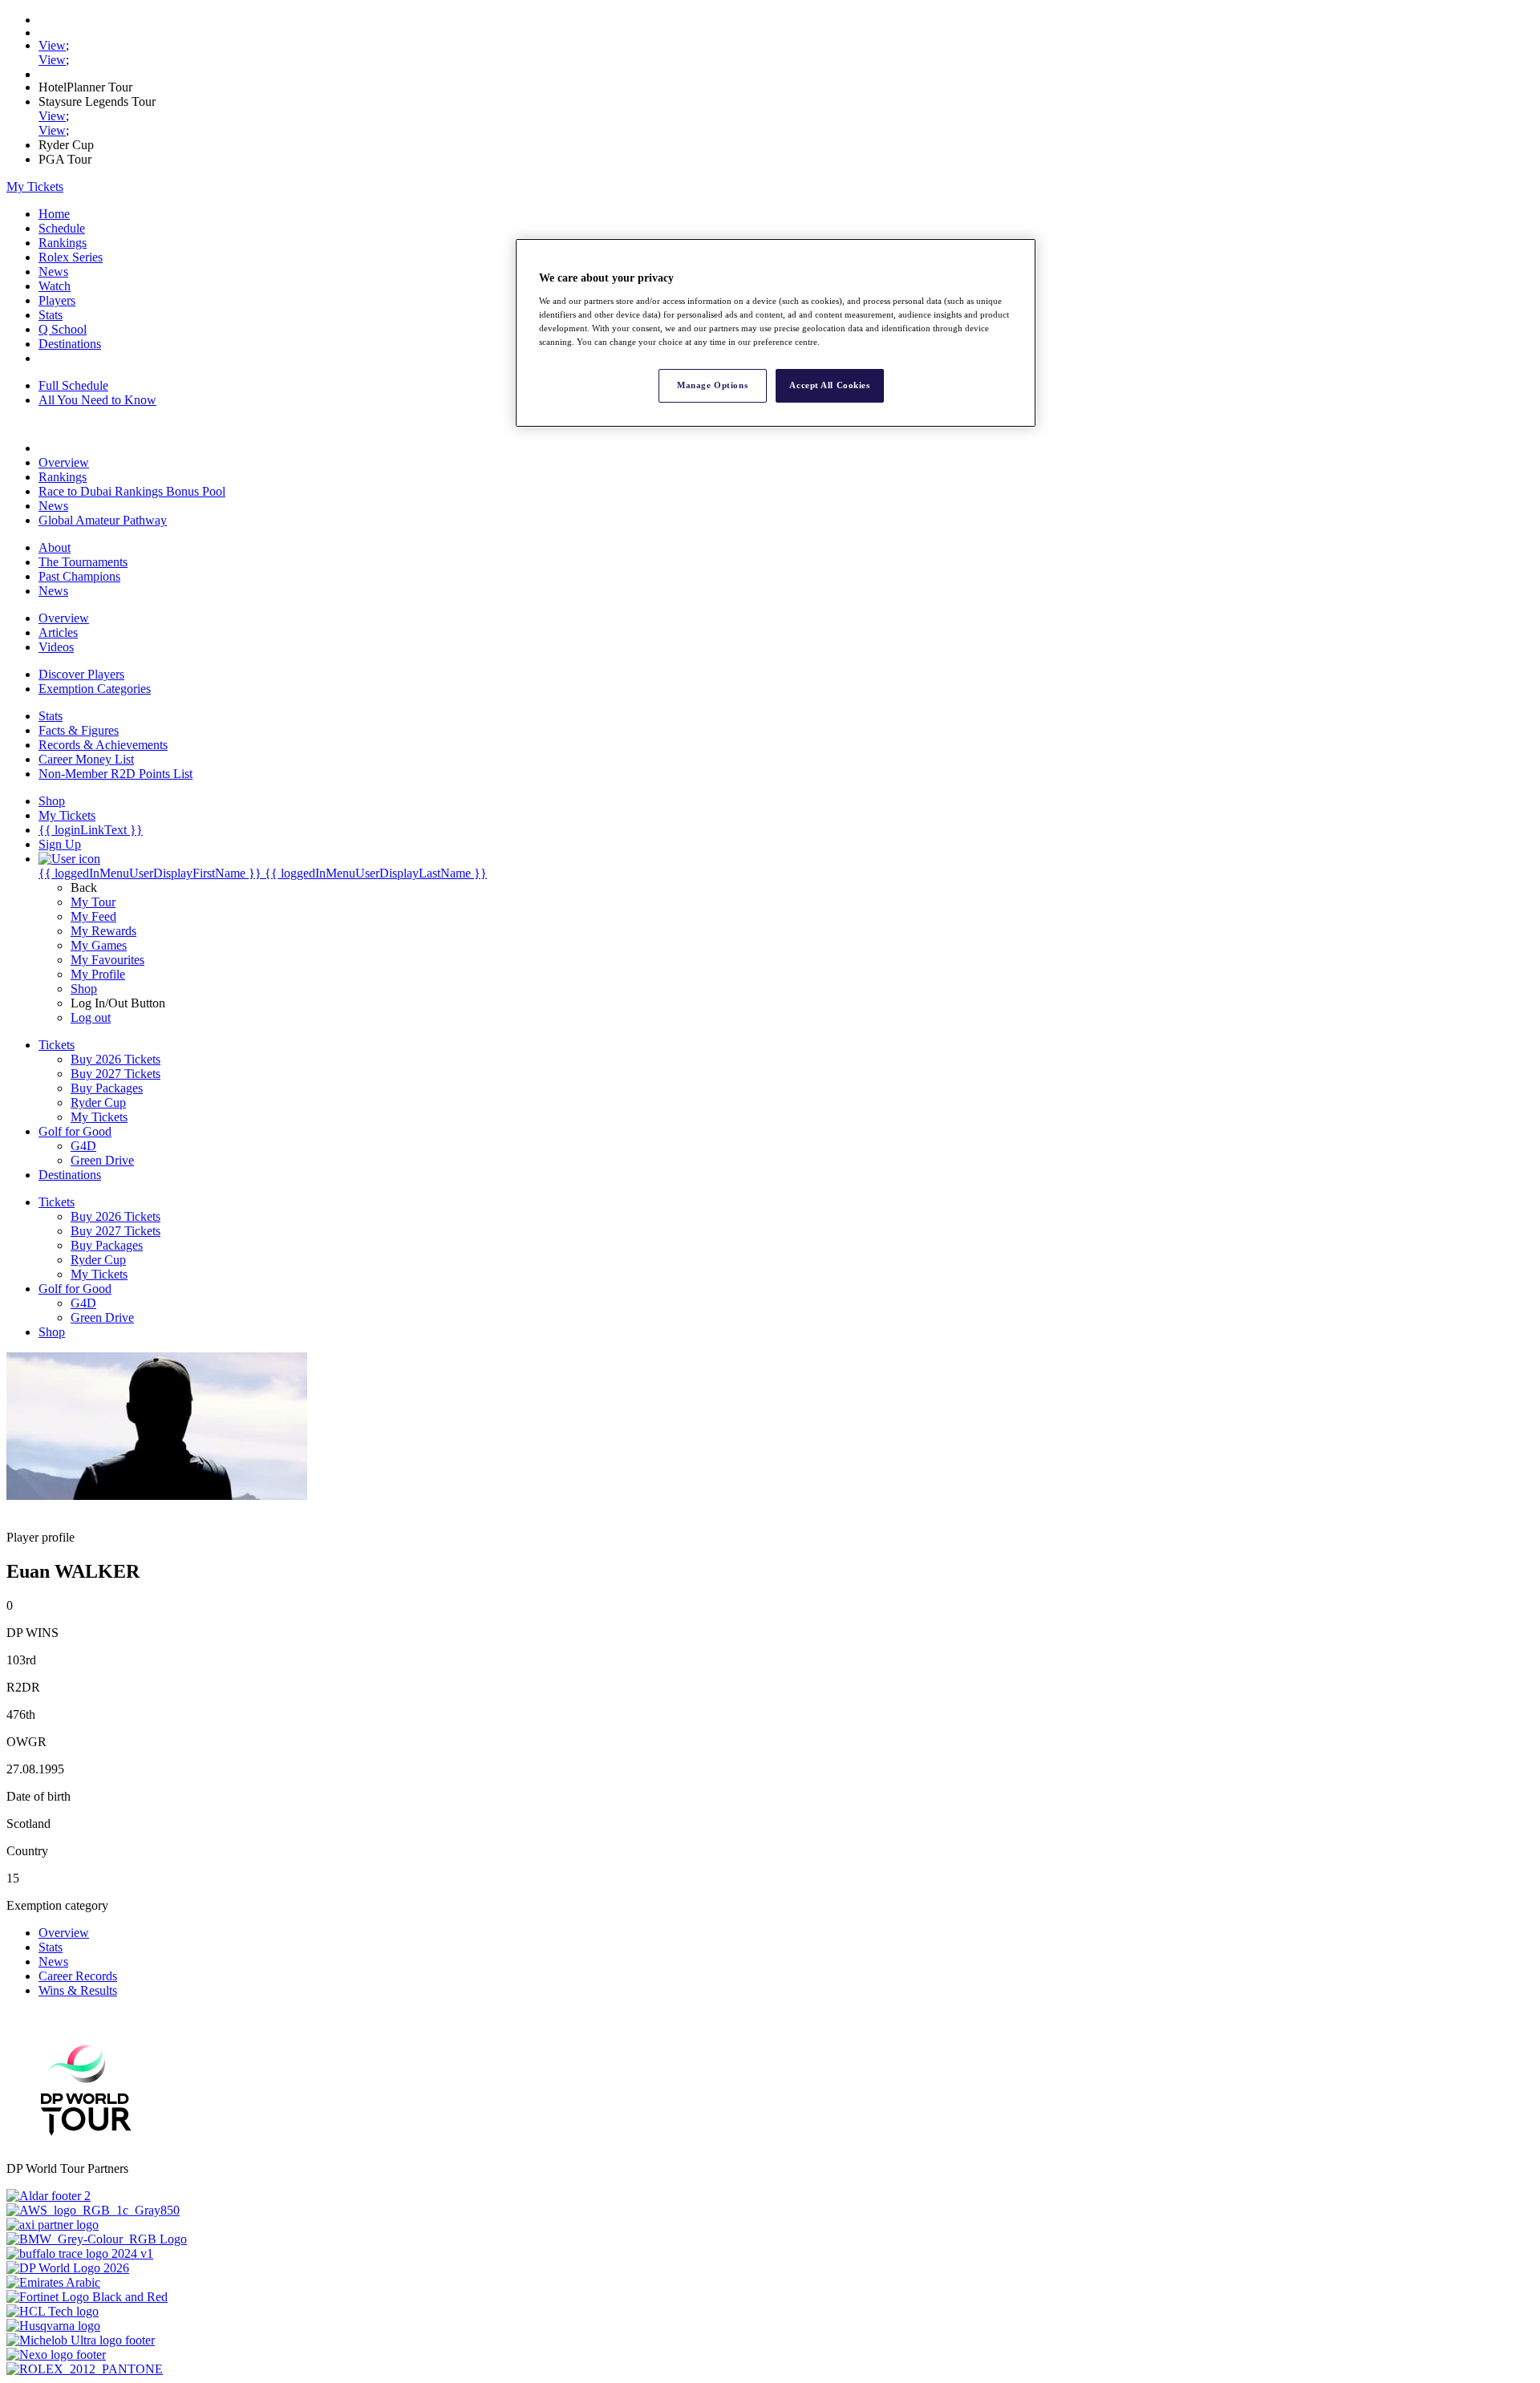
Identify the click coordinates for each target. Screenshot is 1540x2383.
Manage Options (712, 385)
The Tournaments (83, 562)
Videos (56, 647)
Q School (63, 329)
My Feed (93, 916)
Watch (55, 286)
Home (54, 214)
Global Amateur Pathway (103, 520)
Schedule (62, 228)
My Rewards (103, 931)
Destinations (70, 344)
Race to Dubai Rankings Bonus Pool (132, 491)
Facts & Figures (79, 730)
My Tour (93, 902)
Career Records (78, 1976)
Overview (64, 462)
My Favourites (107, 960)
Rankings (63, 243)
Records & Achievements (103, 745)
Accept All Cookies (829, 385)
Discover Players (81, 674)
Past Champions (79, 576)
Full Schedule (73, 385)
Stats (51, 315)
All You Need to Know (97, 400)
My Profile (98, 974)
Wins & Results (78, 1990)
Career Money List (86, 759)
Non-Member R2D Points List (115, 774)
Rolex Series (71, 257)
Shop (84, 989)
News (53, 272)
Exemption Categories (95, 689)
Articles (58, 632)
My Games (99, 945)
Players (57, 300)
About (55, 547)
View (52, 45)
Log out (91, 1017)
